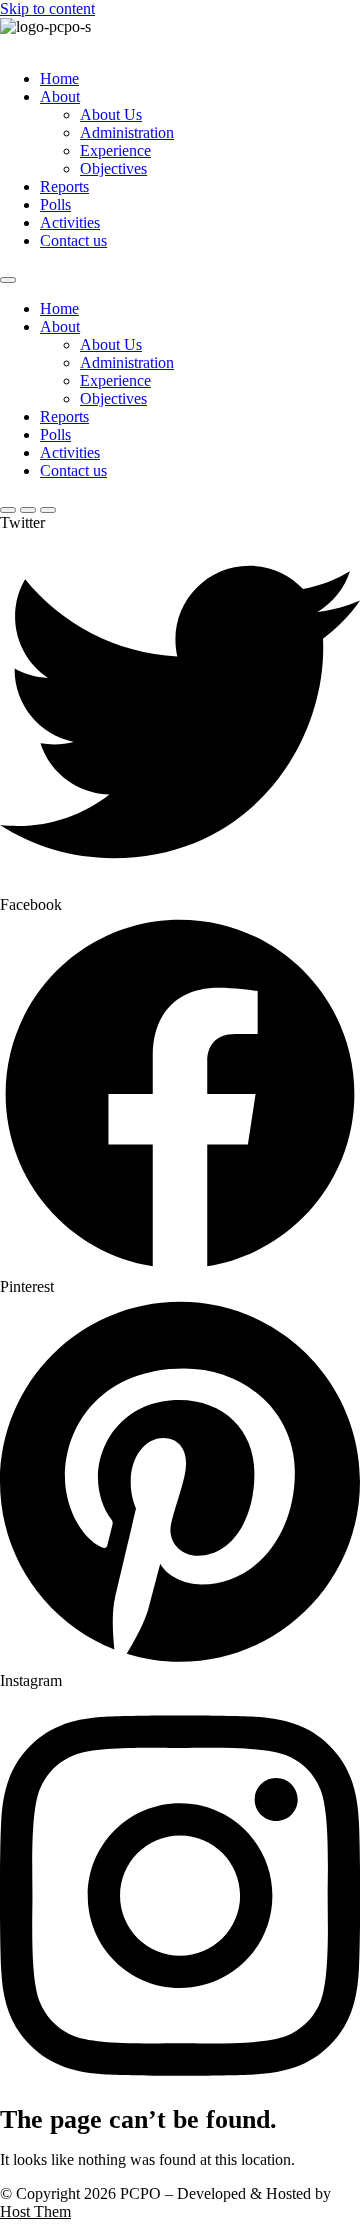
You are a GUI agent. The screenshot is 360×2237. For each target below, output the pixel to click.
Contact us (73, 240)
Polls (55, 204)
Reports (64, 186)
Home (59, 78)
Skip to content (47, 8)
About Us (111, 114)
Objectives (113, 168)
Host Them (35, 2211)
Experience (115, 150)
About (60, 96)
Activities (70, 222)
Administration (127, 132)
